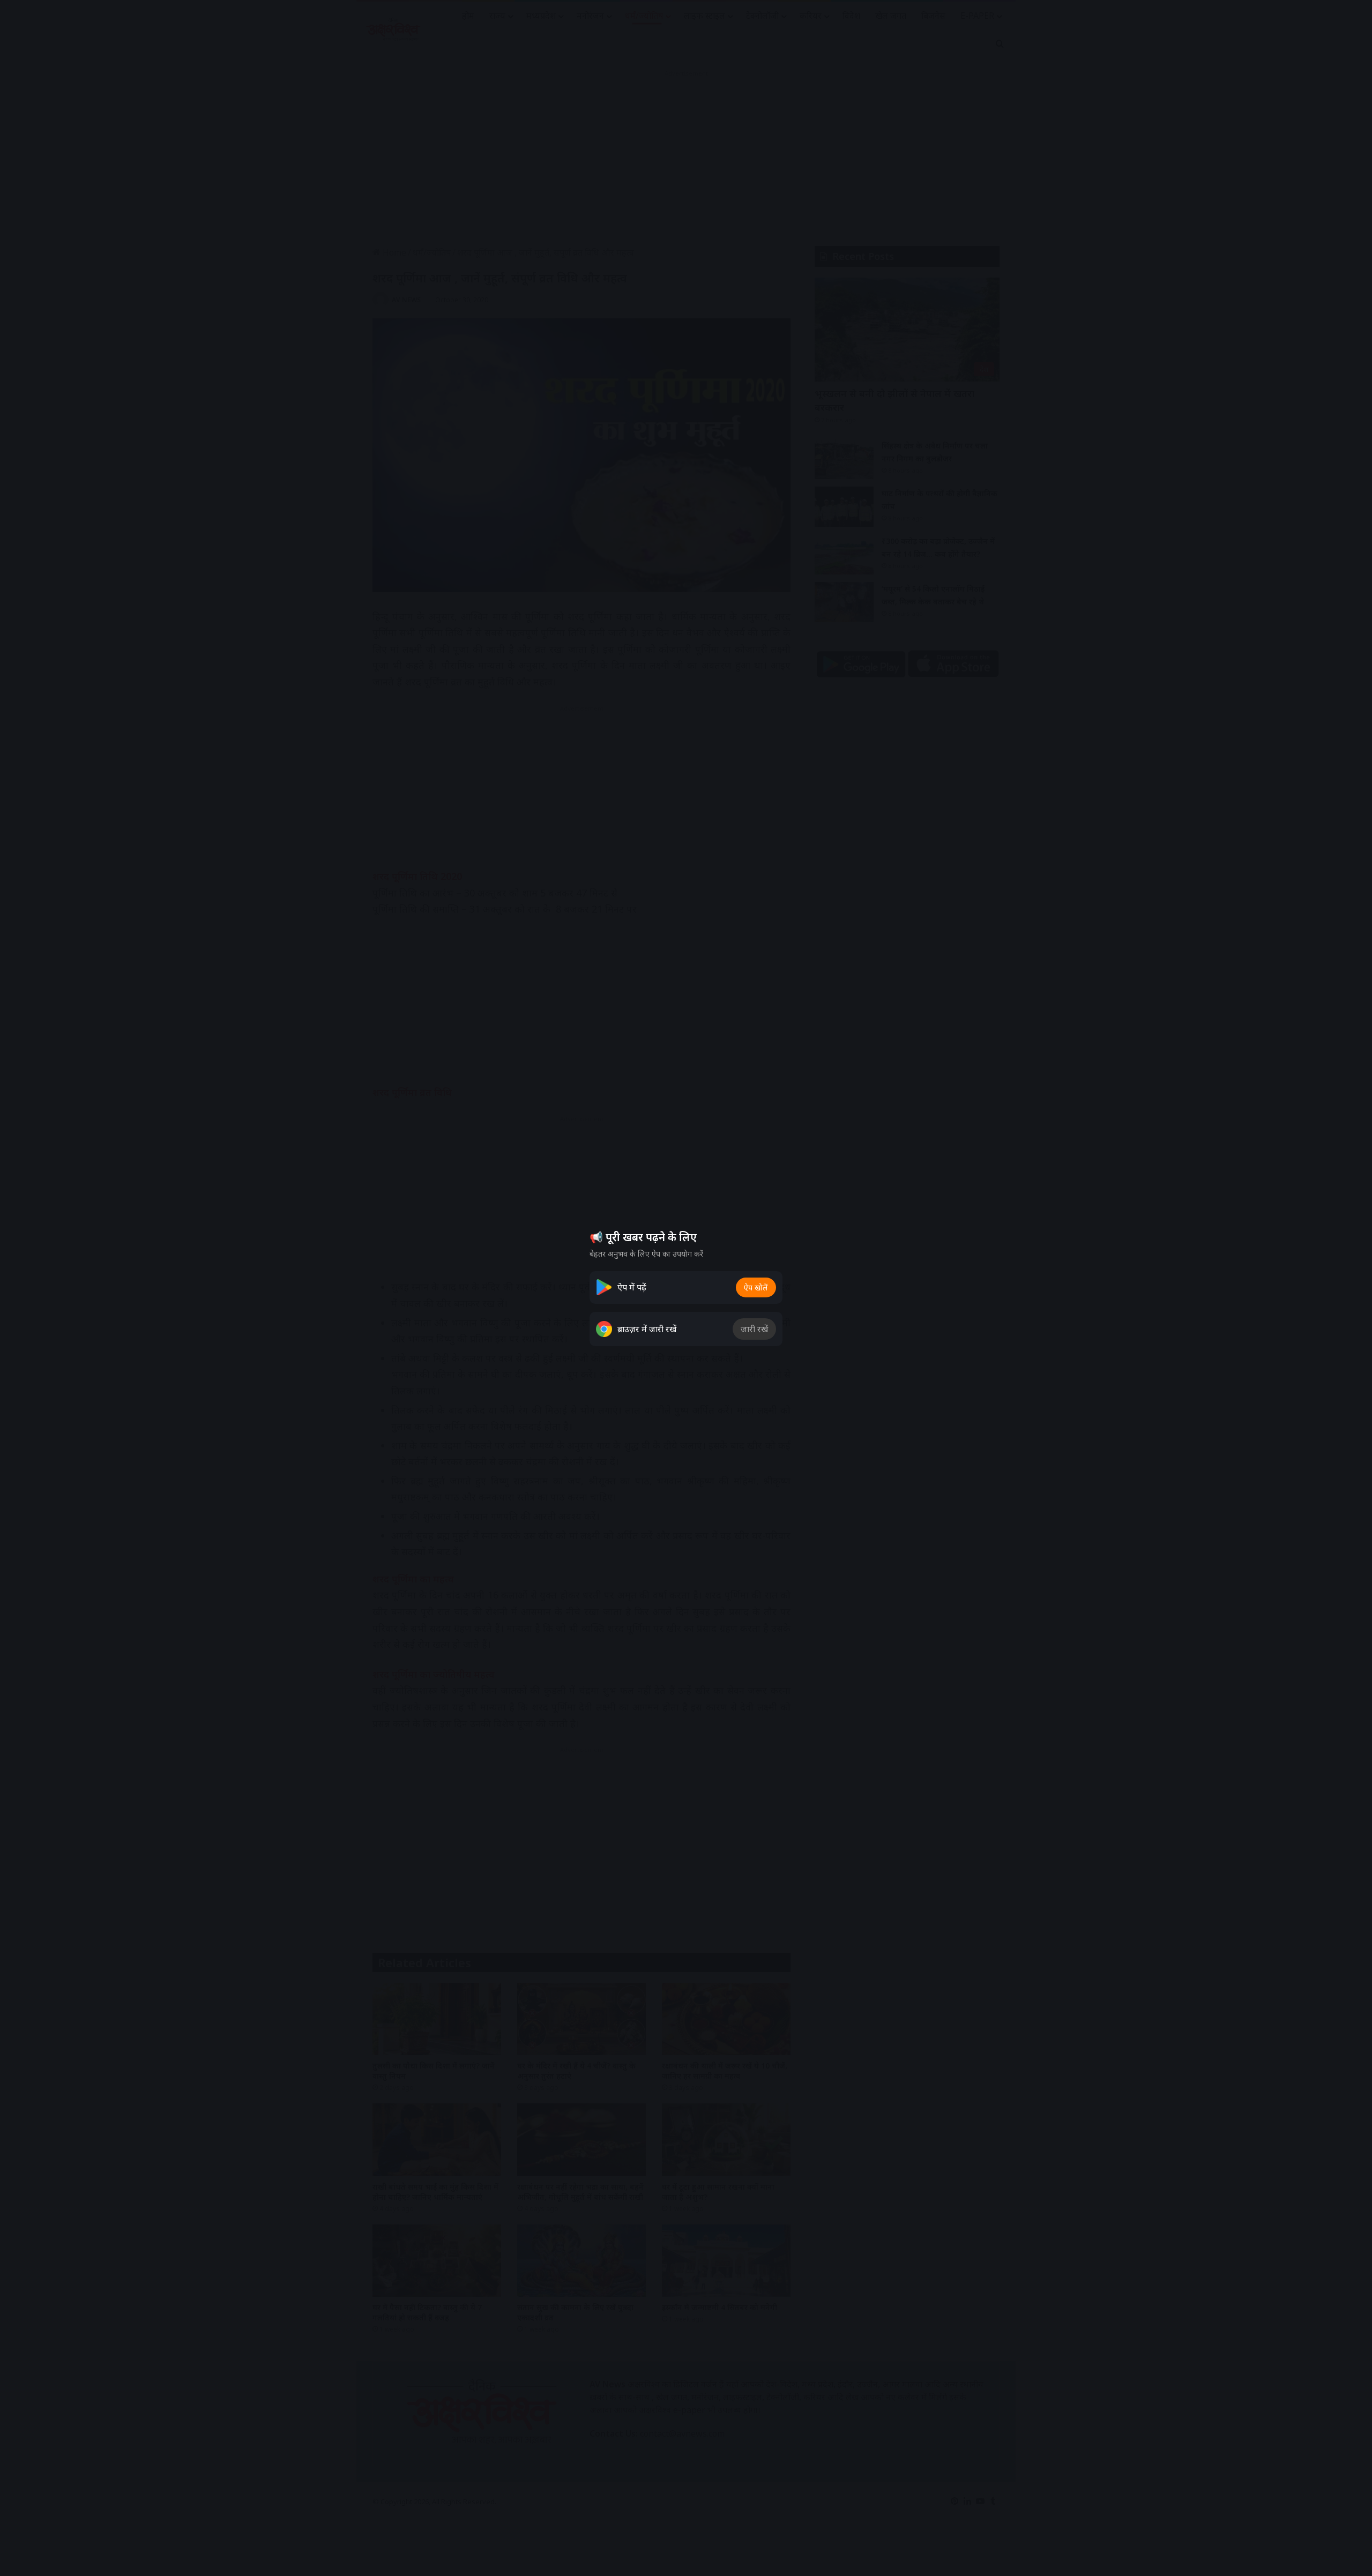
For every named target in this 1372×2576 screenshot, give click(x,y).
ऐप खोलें (756, 1287)
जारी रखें (754, 1329)
